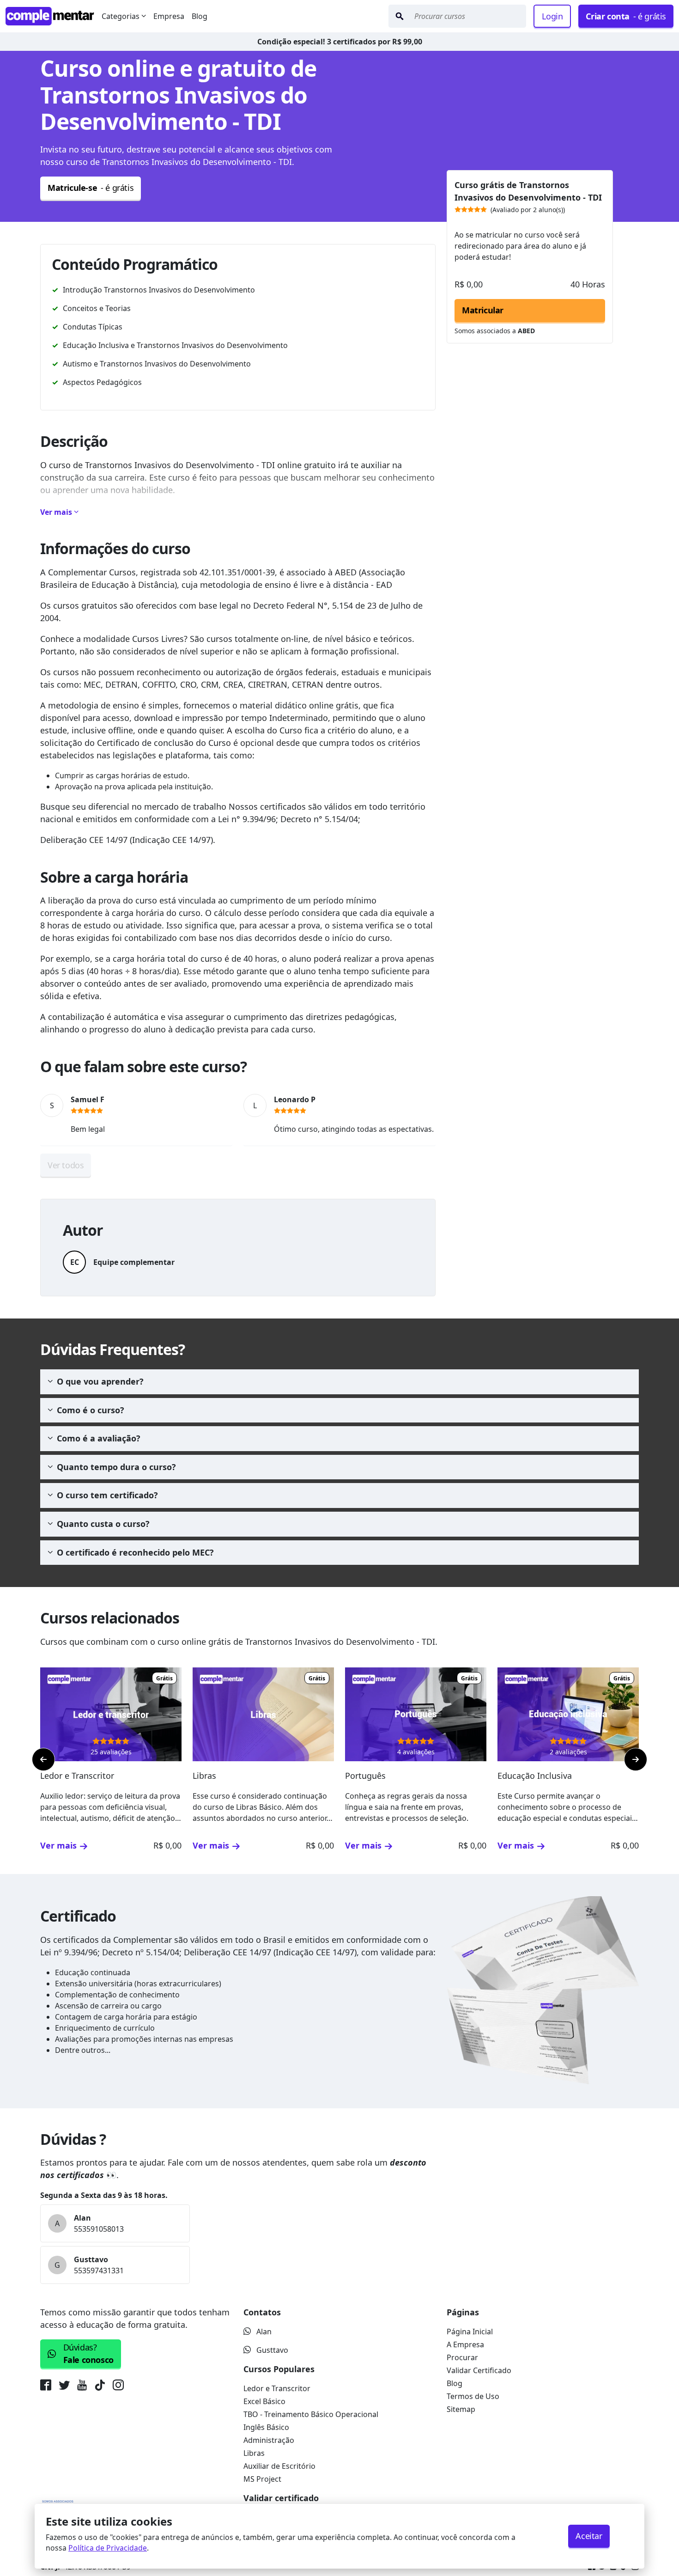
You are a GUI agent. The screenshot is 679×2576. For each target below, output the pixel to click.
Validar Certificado (479, 2370)
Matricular (483, 310)
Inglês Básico (266, 2427)
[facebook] (48, 2387)
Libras (254, 2453)
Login (552, 16)
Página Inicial (470, 2332)
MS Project (262, 2479)
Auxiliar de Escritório (279, 2466)
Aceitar (589, 2536)
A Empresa (465, 2344)
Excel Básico (264, 2401)
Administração (269, 2440)
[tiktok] (100, 2387)
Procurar (462, 2357)
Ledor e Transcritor (277, 2388)
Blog (200, 16)
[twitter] (64, 2387)
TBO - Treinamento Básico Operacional (311, 2414)
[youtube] (82, 2387)
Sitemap (461, 2409)
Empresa (169, 16)
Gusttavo (272, 2350)
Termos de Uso (473, 2396)
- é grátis (626, 16)
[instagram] (118, 2387)
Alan (264, 2332)
